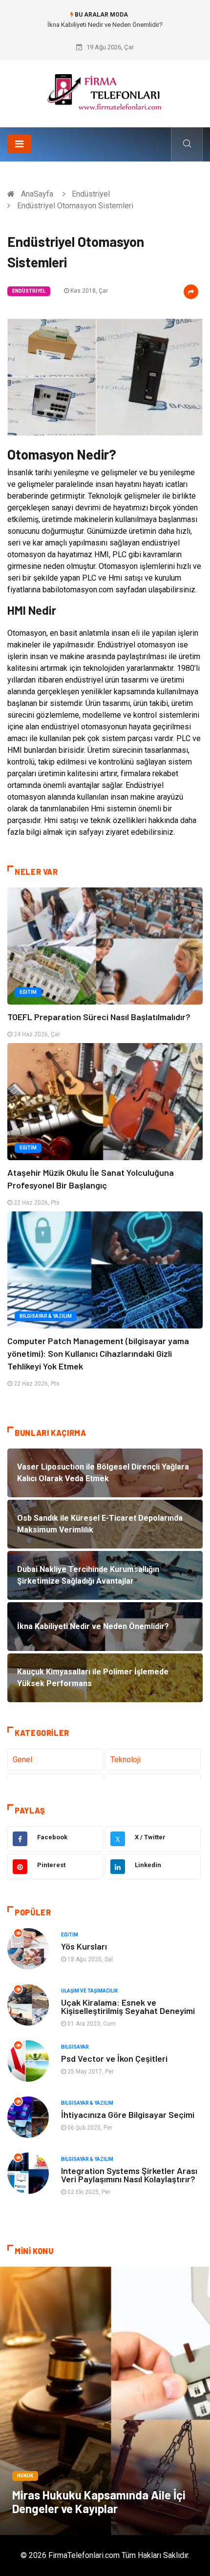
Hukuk (25, 2476)
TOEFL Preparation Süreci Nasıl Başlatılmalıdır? (99, 1017)
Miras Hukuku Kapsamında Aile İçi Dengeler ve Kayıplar (99, 2502)
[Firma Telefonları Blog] (105, 90)
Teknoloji (126, 1760)
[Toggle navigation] (19, 144)
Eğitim (28, 992)
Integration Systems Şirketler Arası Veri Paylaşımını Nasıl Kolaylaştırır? (129, 2175)
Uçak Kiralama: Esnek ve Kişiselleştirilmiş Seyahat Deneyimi (128, 2006)
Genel (22, 1760)
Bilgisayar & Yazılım (46, 1316)
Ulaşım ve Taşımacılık (89, 1991)
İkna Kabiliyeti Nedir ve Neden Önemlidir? (105, 25)
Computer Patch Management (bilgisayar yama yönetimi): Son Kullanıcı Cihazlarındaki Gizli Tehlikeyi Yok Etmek (98, 1353)
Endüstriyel (91, 194)
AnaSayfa (37, 194)
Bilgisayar (75, 2047)
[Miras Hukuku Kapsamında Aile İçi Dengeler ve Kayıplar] (105, 2401)
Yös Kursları (84, 1946)
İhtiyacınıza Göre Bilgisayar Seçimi (128, 2114)
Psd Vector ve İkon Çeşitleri (114, 2058)
